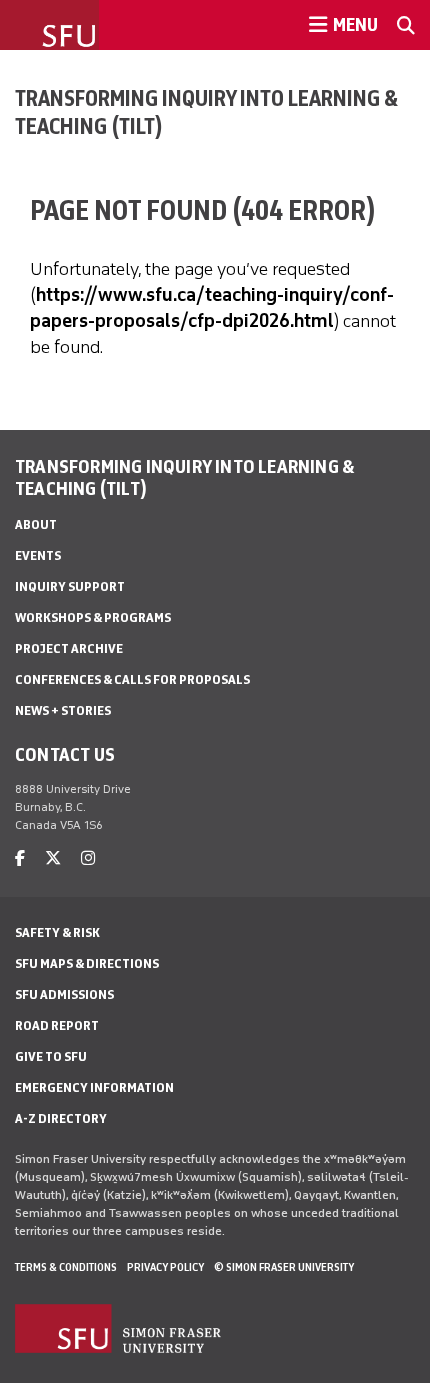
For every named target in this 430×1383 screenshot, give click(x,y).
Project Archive (69, 648)
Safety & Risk (57, 932)
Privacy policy (165, 1267)
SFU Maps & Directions (87, 963)
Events (38, 555)
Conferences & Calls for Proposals (132, 679)
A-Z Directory (61, 1118)
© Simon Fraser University (284, 1267)
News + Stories (63, 710)
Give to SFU (51, 1056)
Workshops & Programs (93, 617)
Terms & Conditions (66, 1267)
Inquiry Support (70, 586)
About (36, 524)
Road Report (57, 1025)
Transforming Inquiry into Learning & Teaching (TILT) (206, 112)
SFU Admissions (64, 994)
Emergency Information (94, 1087)
